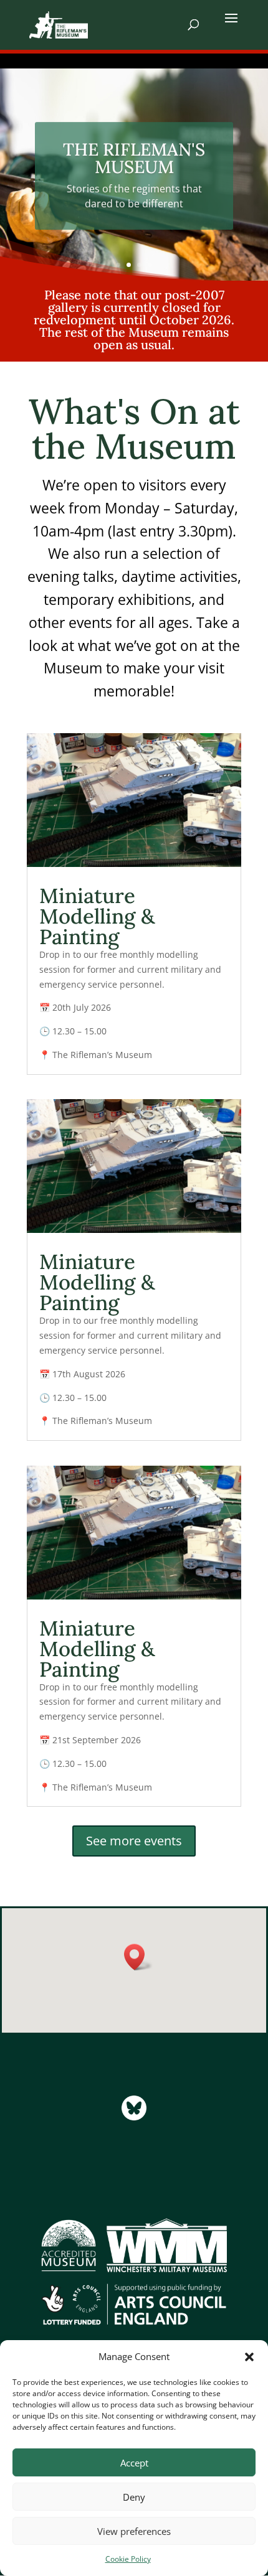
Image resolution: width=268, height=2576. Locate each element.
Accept (134, 2463)
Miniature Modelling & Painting (97, 916)
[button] (249, 2357)
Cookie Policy (128, 2559)
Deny (134, 2497)
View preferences (134, 2531)
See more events (134, 1841)
